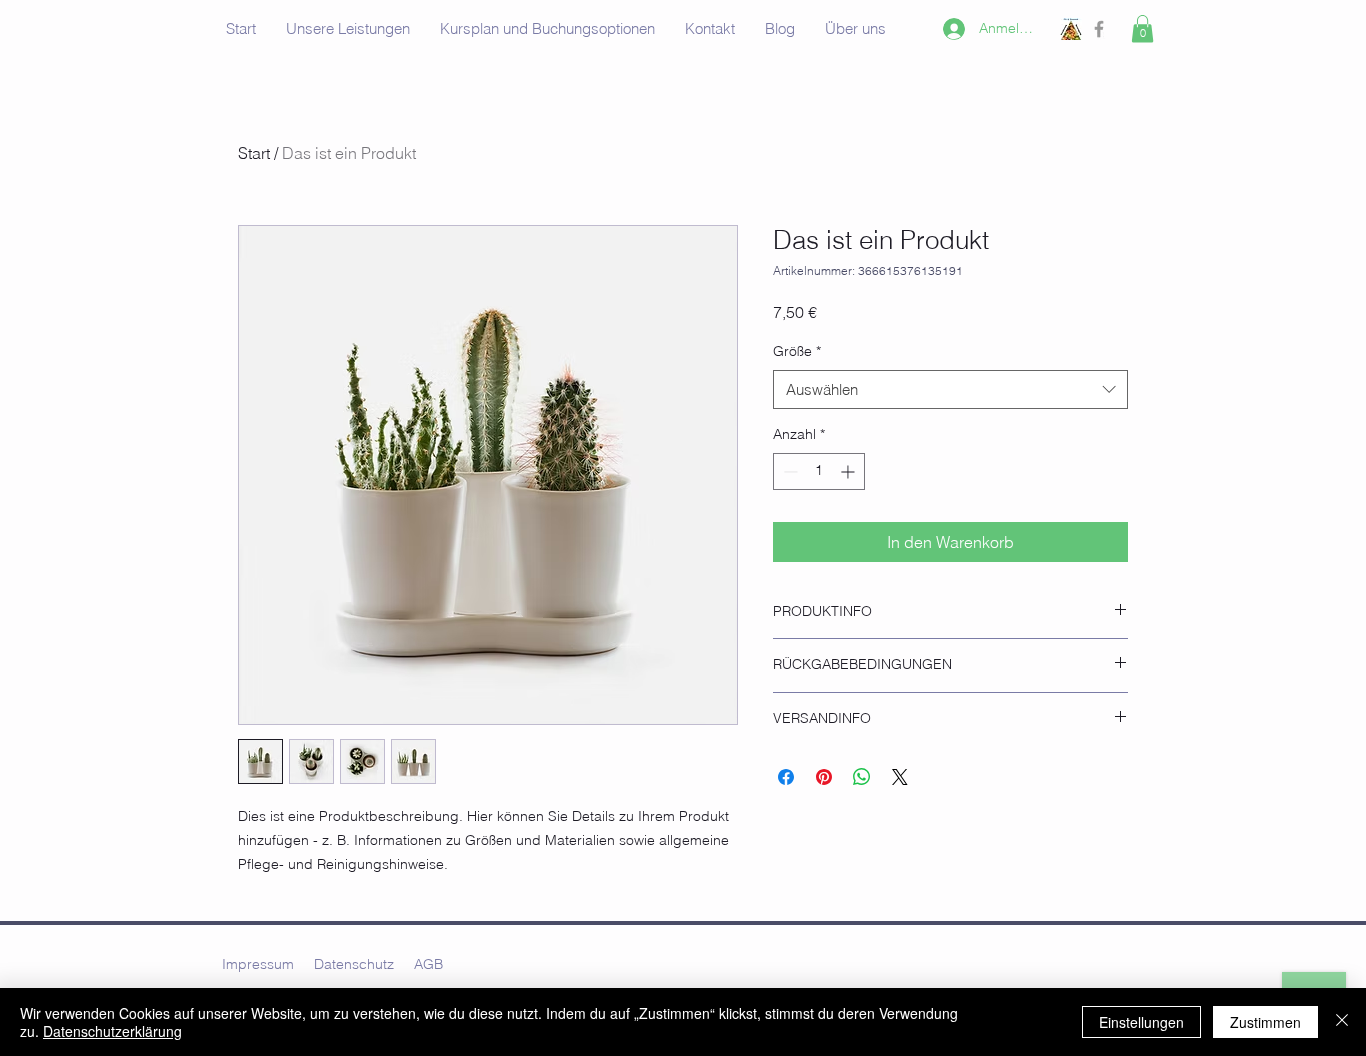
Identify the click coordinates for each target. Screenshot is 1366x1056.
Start (254, 153)
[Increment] (849, 471)
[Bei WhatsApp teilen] (862, 777)
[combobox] (950, 389)
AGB (428, 964)
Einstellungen (1141, 1022)
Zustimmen (1265, 1022)
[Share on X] (900, 777)
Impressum (258, 964)
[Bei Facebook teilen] (786, 777)
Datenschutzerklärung (112, 1031)
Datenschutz (354, 964)
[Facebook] (1099, 29)
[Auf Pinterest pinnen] (824, 777)
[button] (1142, 28)
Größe (797, 351)
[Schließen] (1342, 1022)
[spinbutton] (819, 471)
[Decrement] (788, 471)
